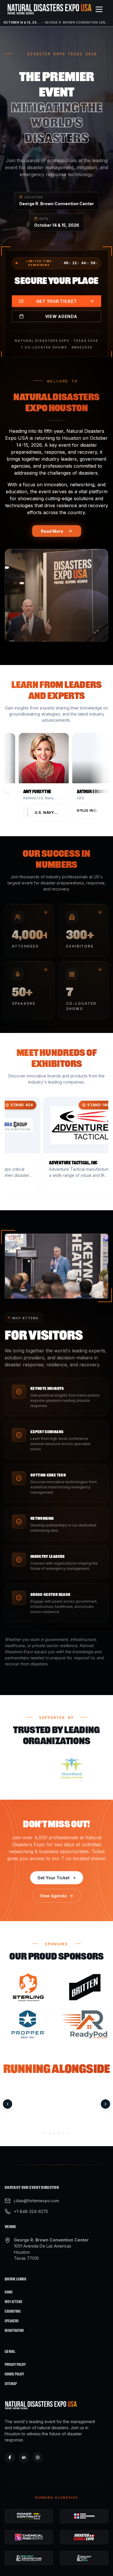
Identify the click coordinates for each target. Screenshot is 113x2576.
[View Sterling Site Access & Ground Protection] (28, 1987)
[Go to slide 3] (54, 2133)
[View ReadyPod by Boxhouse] (85, 2024)
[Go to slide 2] (50, 2133)
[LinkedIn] (24, 2457)
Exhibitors (13, 2311)
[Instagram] (38, 2457)
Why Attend (13, 2302)
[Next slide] (105, 2104)
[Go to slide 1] (45, 2133)
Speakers (12, 2321)
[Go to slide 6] (68, 2133)
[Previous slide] (8, 2104)
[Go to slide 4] (59, 2133)
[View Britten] (85, 1987)
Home (9, 2292)
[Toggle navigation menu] (99, 9)
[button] (49, 777)
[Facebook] (10, 2457)
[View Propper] (28, 2024)
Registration (14, 2331)
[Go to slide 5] (63, 2133)
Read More (52, 531)
